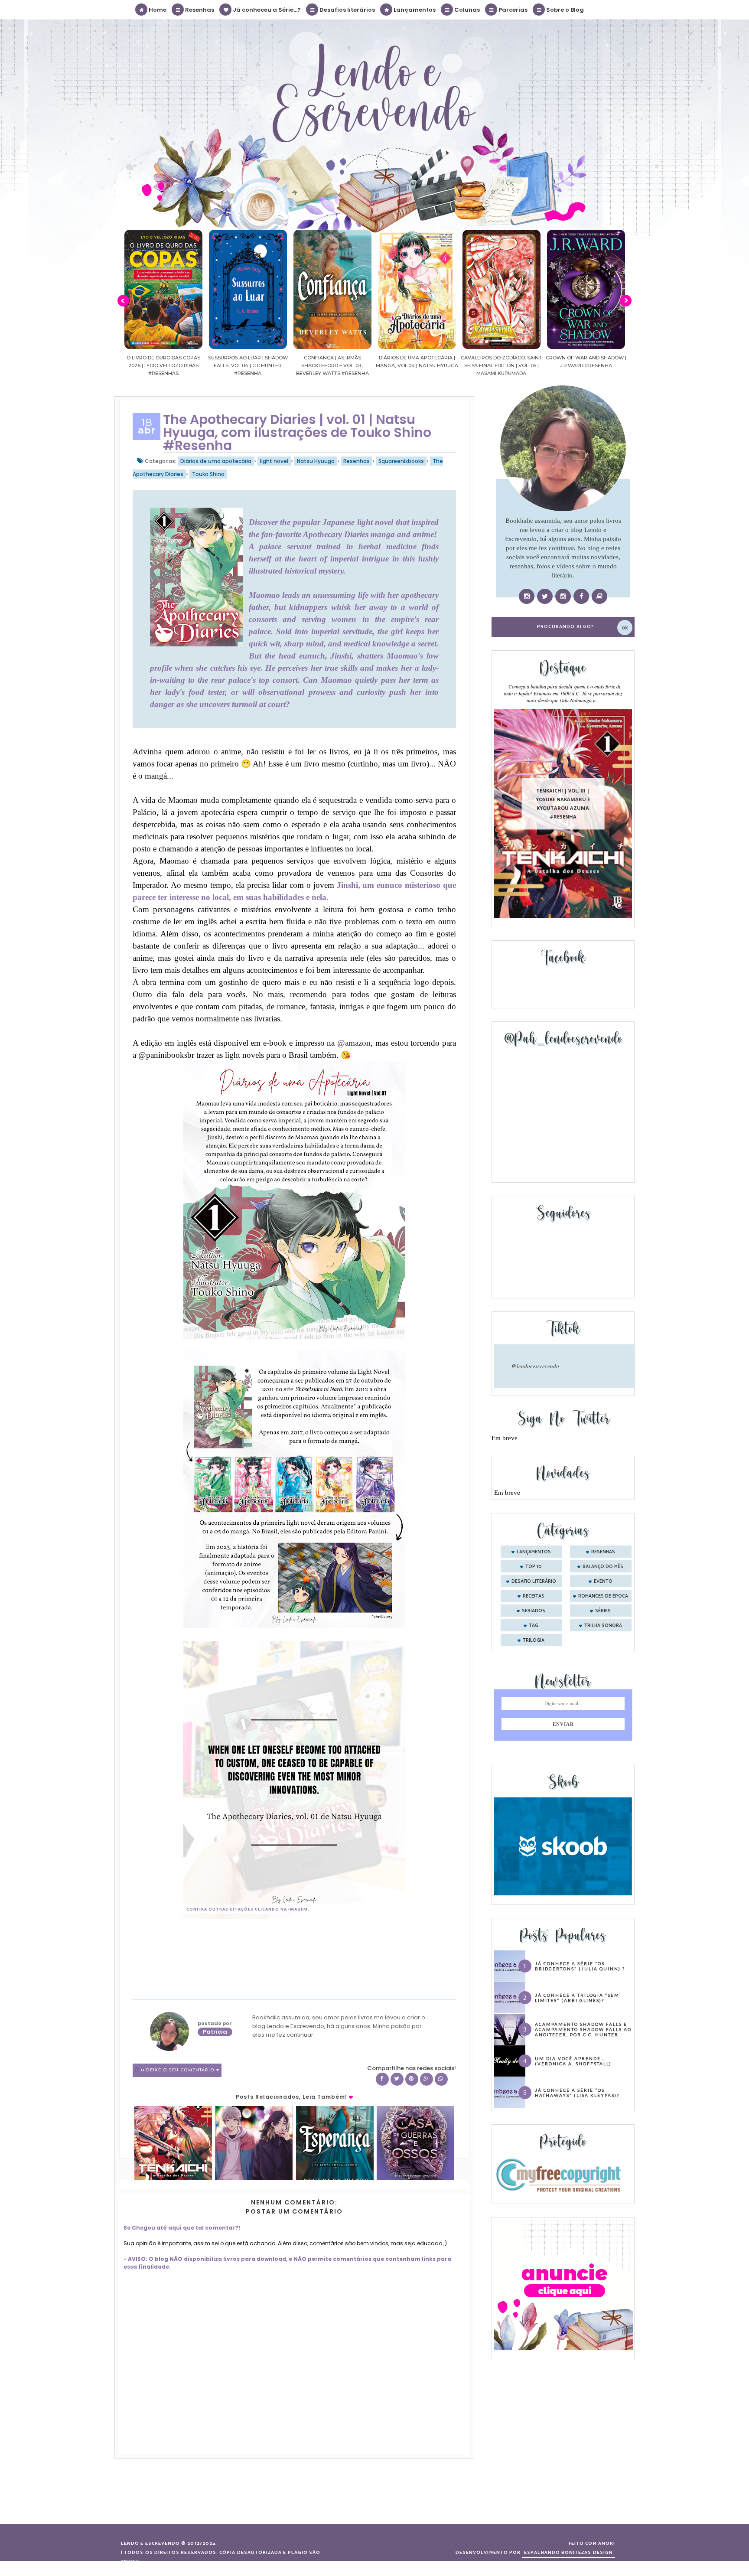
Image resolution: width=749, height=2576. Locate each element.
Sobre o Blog (564, 10)
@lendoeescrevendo (535, 1366)
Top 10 (534, 1567)
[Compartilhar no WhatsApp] (441, 2079)
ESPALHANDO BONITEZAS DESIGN (568, 2553)
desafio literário (534, 1581)
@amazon (354, 1043)
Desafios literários (347, 10)
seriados (534, 1611)
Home (157, 10)
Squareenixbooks (401, 461)
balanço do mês (603, 1567)
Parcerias (512, 10)
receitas (534, 1596)
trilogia (534, 1640)
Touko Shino (208, 474)
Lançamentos (414, 10)
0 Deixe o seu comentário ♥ (180, 2070)
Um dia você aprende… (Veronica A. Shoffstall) (573, 2061)
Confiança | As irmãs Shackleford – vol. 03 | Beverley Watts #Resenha (248, 365)
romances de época (603, 1596)
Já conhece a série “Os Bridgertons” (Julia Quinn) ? (580, 1966)
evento (603, 1581)
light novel (274, 461)
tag (534, 1626)
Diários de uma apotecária (216, 461)
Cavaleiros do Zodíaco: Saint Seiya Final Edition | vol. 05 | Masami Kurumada (417, 365)
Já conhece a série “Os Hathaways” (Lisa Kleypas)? (577, 2093)
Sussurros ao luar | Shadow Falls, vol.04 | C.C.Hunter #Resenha (163, 365)
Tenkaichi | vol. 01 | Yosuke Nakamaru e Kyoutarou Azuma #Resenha (563, 804)
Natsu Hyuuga (316, 461)
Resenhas (199, 10)
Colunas (466, 10)
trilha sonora (603, 1626)
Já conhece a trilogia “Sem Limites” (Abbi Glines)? (577, 1998)
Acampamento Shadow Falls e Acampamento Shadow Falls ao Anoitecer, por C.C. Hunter (583, 2029)
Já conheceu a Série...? (266, 10)
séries (603, 1611)
